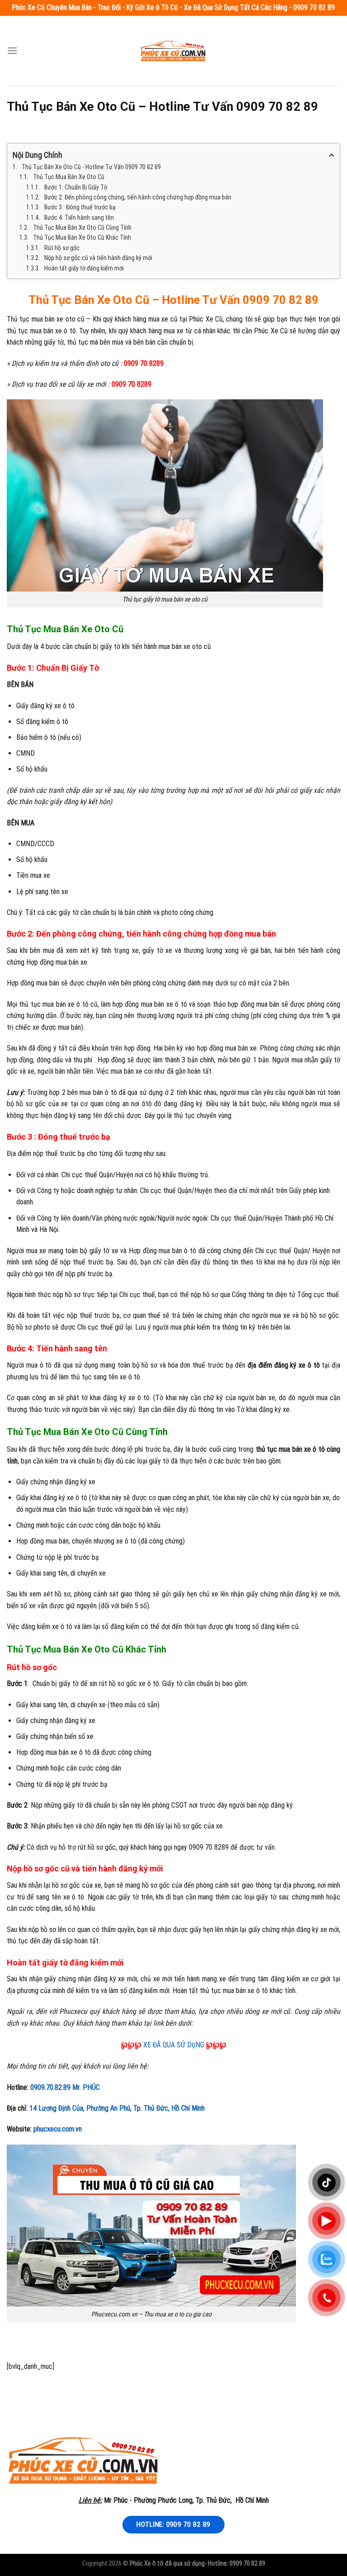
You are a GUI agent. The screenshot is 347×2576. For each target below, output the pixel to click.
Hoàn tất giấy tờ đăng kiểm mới (84, 268)
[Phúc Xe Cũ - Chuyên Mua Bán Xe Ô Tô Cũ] (173, 50)
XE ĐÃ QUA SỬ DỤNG (174, 2045)
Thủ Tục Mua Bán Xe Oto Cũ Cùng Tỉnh (82, 227)
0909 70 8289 (144, 363)
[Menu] (12, 50)
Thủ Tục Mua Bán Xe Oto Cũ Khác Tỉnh (82, 237)
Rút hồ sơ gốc (62, 248)
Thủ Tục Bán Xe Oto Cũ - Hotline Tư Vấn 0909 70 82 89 (91, 167)
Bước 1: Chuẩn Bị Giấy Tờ (76, 187)
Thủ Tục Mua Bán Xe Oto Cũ (69, 177)
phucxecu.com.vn (58, 2129)
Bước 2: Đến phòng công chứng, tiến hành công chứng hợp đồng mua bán (138, 197)
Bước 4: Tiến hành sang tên (79, 218)
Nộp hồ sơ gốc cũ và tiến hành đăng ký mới (98, 258)
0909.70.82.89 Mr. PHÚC (65, 2087)
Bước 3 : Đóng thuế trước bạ (80, 207)
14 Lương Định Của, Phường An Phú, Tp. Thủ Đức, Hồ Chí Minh (117, 2108)
